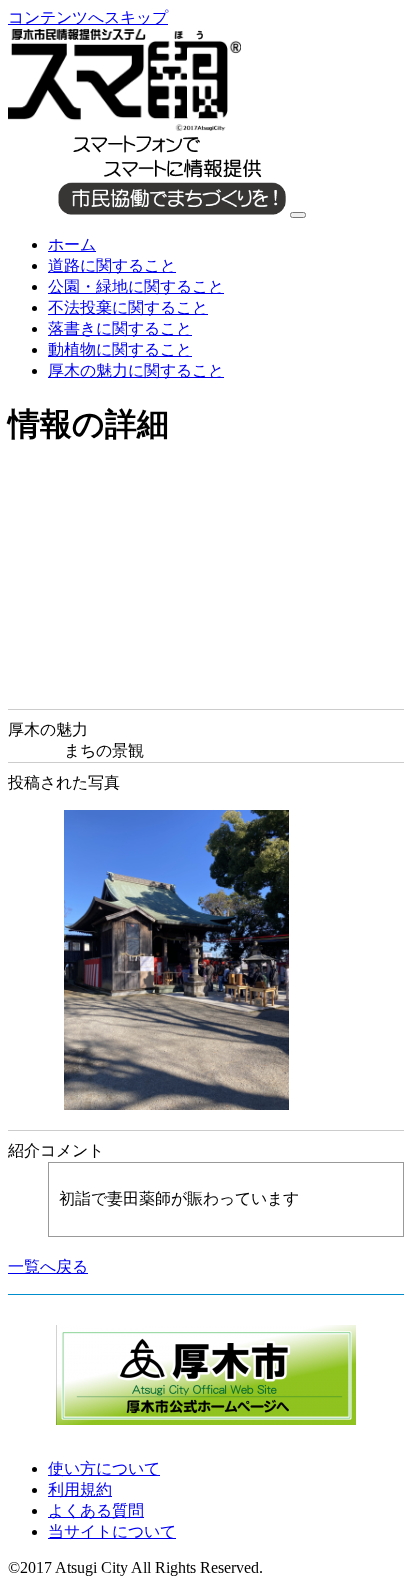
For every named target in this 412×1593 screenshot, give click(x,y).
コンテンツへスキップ (88, 17)
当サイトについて (112, 1531)
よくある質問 (96, 1510)
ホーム (72, 244)
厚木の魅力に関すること (136, 370)
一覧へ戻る (48, 1266)
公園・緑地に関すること (136, 286)
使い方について (104, 1468)
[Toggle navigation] (298, 215)
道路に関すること (112, 265)
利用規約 (80, 1489)
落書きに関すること (120, 328)
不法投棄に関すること (128, 307)
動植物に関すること (120, 349)
